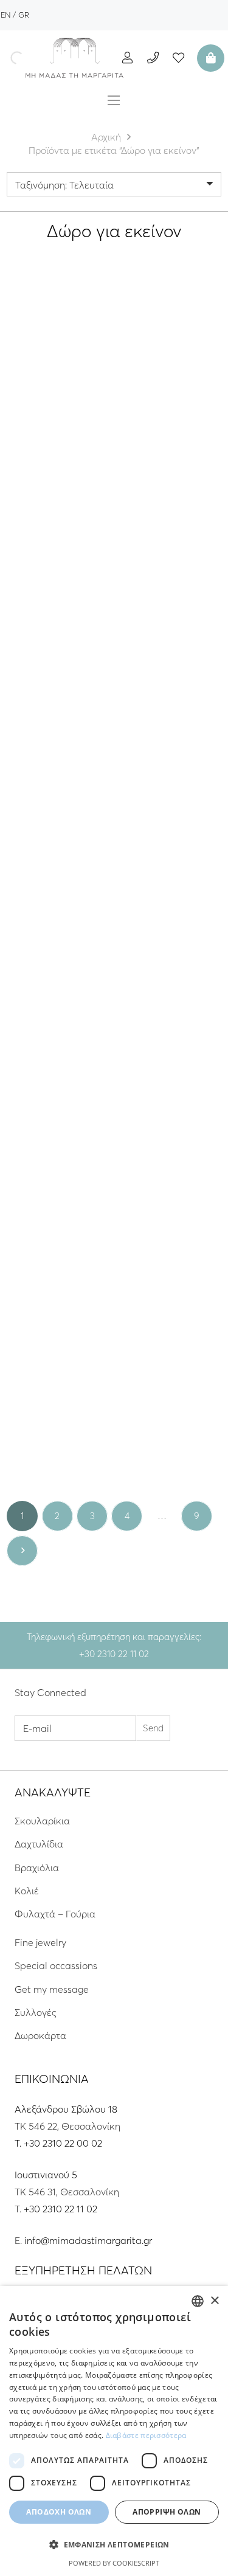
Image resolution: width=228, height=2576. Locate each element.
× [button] (214, 2301)
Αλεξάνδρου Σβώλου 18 (66, 2109)
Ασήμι (58, 429)
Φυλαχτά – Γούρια (55, 1914)
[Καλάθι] (209, 58)
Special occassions (56, 1965)
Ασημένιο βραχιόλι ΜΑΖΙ (58, 392)
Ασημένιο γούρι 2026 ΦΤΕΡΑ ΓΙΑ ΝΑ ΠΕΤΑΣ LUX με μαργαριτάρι (170, 398)
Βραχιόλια (37, 1868)
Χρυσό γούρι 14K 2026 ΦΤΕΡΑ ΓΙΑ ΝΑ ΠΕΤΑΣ (58, 1424)
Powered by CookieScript (114, 2563)
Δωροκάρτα (40, 2035)
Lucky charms (170, 372)
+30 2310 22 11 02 (60, 2209)
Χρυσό (185, 441)
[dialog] (114, 2431)
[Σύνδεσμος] (75, 58)
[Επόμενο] (22, 1551)
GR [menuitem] (24, 15)
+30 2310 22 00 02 (63, 2143)
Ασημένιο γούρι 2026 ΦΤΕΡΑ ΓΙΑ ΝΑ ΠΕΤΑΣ (58, 594)
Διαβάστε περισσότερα (146, 2435)
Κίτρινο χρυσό (58, 1461)
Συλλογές (36, 2012)
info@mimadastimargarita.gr (88, 2240)
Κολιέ (27, 1891)
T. (19, 2143)
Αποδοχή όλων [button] (59, 2512)
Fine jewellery (46, 1387)
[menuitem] (5, 15)
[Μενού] (114, 100)
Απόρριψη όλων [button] (167, 2512)
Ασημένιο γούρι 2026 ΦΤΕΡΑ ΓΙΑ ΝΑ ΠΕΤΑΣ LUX (58, 1006)
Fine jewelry (40, 1942)
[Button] (127, 57)
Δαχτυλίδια (39, 1844)
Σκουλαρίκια (42, 1821)
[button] (114, 2545)
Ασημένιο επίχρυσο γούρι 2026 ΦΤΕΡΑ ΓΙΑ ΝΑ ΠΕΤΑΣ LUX (170, 1006)
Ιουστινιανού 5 (46, 2175)
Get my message (58, 372)
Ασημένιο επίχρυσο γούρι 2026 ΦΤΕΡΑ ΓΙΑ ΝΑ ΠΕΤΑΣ (170, 600)
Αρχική (106, 137)
